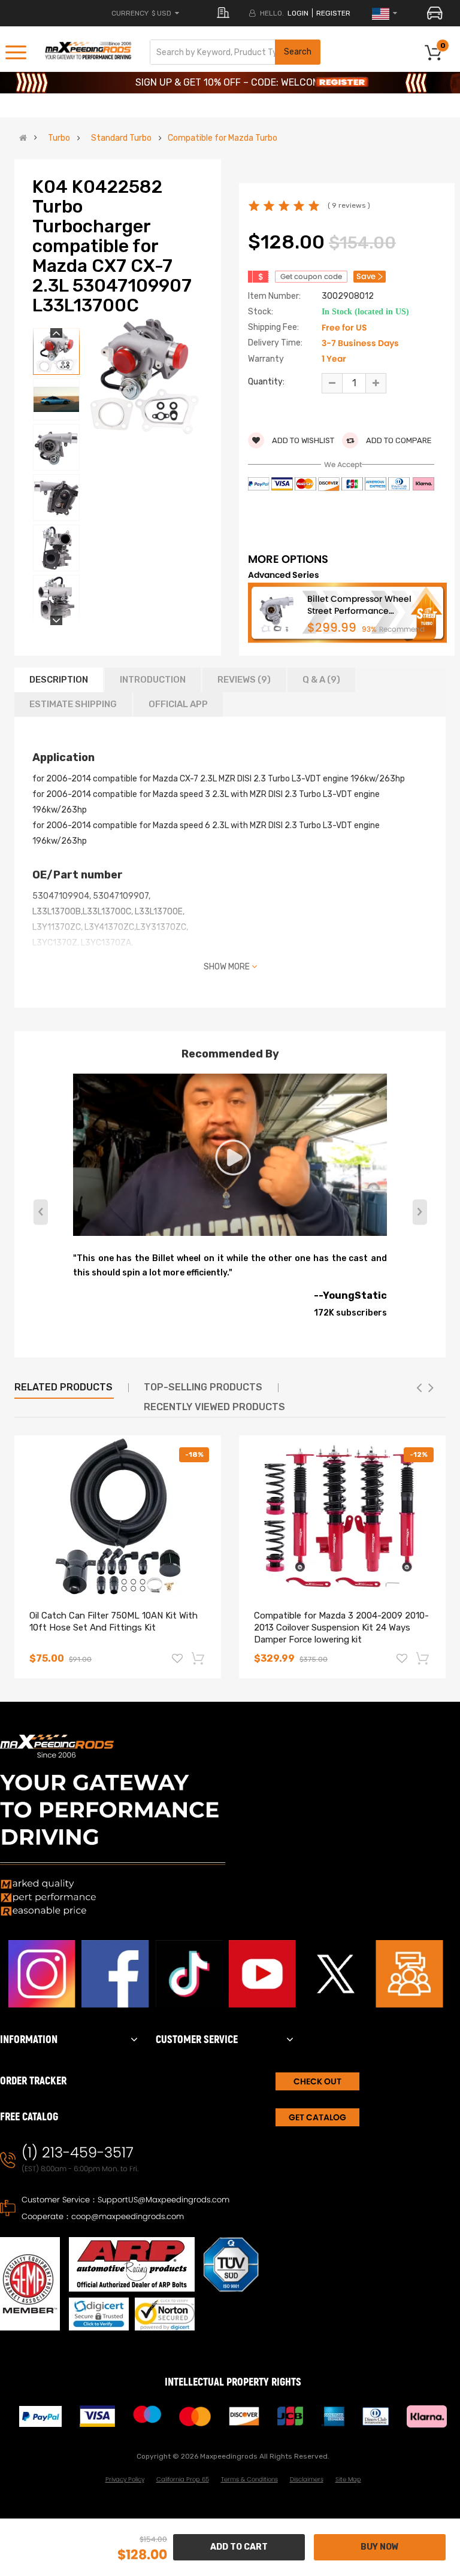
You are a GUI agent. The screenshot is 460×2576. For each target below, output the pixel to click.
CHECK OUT (317, 2081)
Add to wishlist (302, 440)
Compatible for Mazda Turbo (223, 138)
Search (298, 52)
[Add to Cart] (199, 1658)
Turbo (59, 138)
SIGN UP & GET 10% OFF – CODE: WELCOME (230, 82)
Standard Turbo (121, 138)
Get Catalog (317, 2117)
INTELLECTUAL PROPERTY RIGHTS (233, 2382)
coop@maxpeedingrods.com (128, 2216)
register (333, 13)
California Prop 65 (183, 2479)
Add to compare (398, 440)
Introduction (153, 680)
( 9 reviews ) (349, 205)
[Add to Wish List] (177, 1660)
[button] (420, 1212)
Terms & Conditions (249, 2479)
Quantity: (266, 382)
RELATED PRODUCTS (63, 1387)
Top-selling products (203, 1387)
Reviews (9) (244, 680)
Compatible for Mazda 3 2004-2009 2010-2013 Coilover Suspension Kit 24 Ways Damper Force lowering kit (341, 1628)
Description (59, 680)
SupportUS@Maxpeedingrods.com (164, 2200)
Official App (178, 704)
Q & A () (321, 680)
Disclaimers (307, 2479)
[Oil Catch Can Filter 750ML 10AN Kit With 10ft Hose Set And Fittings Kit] (118, 1516)
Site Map (348, 2479)
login (298, 13)
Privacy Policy (125, 2479)
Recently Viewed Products (214, 1407)
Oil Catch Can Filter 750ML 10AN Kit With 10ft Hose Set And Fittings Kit (114, 1622)
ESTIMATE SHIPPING (73, 704)
